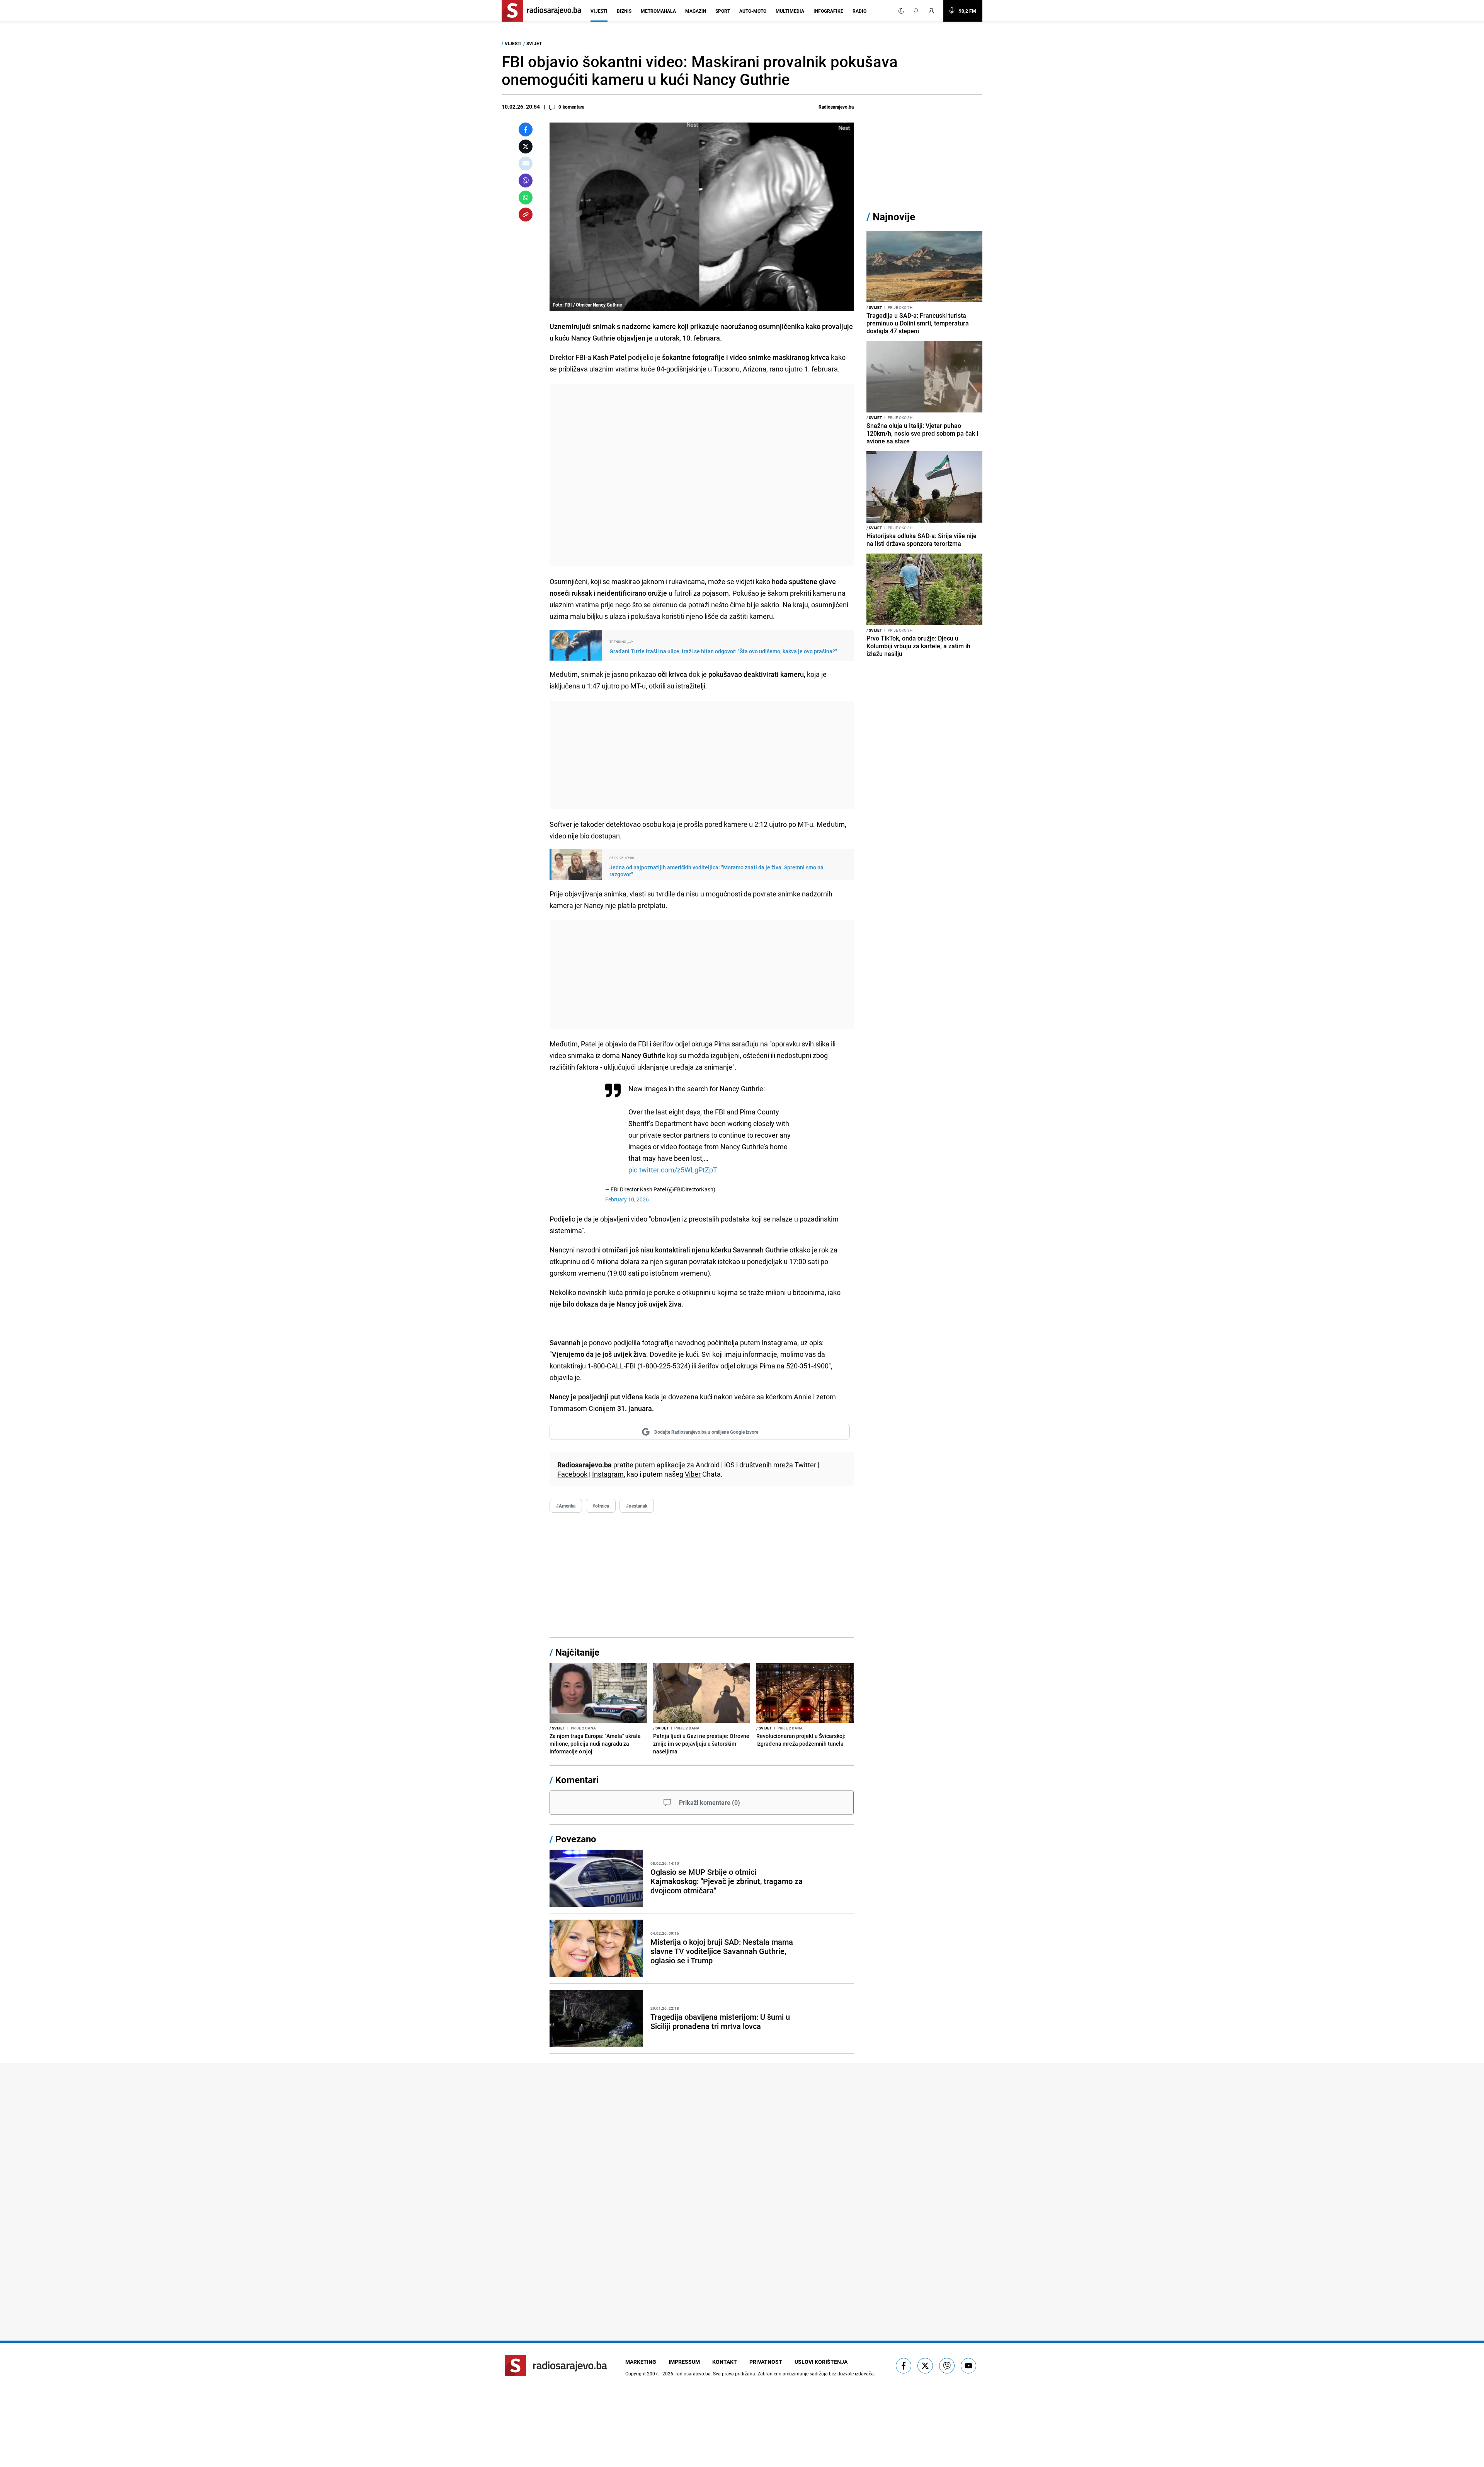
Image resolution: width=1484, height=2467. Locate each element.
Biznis (624, 11)
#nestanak (637, 1506)
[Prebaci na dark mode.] (901, 11)
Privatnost (766, 2362)
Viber (693, 1474)
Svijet (534, 43)
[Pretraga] (916, 11)
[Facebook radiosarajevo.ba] (904, 2366)
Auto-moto (753, 11)
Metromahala (658, 11)
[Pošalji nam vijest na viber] (947, 2366)
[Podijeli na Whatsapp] (526, 198)
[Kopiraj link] (526, 215)
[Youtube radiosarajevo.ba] (968, 2366)
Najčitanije (577, 1652)
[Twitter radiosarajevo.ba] (925, 2366)
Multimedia (790, 11)
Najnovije (894, 217)
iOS (729, 1465)
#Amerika (566, 1506)
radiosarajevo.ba (693, 2373)
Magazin (696, 11)
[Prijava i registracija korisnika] (934, 11)
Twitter (805, 1465)
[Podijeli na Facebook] (526, 129)
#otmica (601, 1506)
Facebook (572, 1474)
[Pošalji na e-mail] (526, 164)
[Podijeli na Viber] (526, 181)
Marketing (641, 2362)
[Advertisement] (702, 475)
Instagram (608, 1474)
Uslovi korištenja (821, 2362)
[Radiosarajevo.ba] (556, 2366)
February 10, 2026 (627, 1199)
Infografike (828, 11)
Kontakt (725, 2362)
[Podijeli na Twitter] (526, 147)
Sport (723, 11)
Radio (859, 11)
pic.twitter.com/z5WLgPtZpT (673, 1170)
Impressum (684, 2362)
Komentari (577, 1780)
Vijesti (599, 11)
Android (708, 1465)
